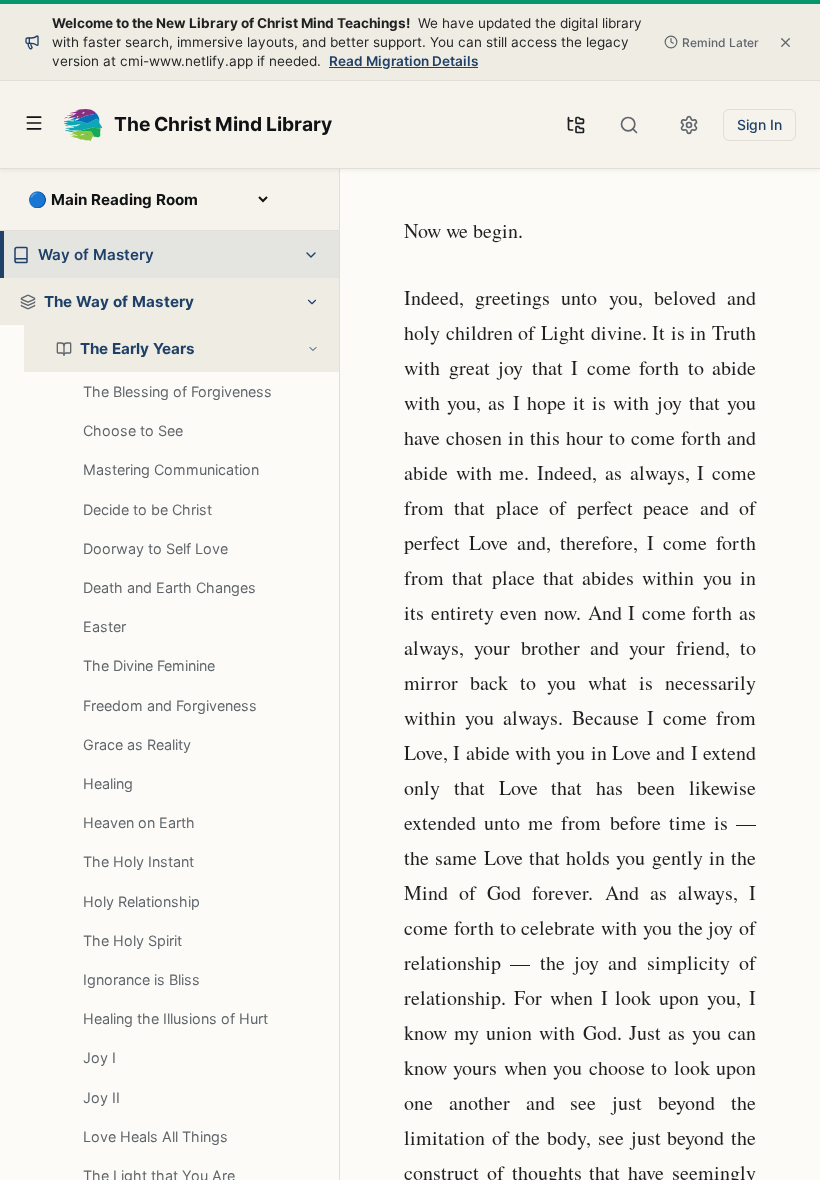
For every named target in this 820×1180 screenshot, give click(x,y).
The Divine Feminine (149, 665)
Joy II (101, 1097)
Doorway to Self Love (155, 548)
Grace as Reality (137, 744)
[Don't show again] (785, 41)
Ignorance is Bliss (141, 979)
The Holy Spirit (132, 940)
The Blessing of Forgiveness (177, 391)
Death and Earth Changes (169, 587)
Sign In (759, 124)
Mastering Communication (171, 469)
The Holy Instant (138, 861)
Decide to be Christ (147, 509)
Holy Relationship (141, 901)
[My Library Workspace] (576, 125)
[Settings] (689, 125)
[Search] (629, 125)
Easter (104, 626)
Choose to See (133, 430)
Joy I (99, 1057)
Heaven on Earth (139, 822)
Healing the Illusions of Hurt (175, 1018)
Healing (108, 783)
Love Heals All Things (155, 1136)
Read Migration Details (403, 61)
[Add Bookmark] (371, 223)
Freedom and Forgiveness (170, 705)
